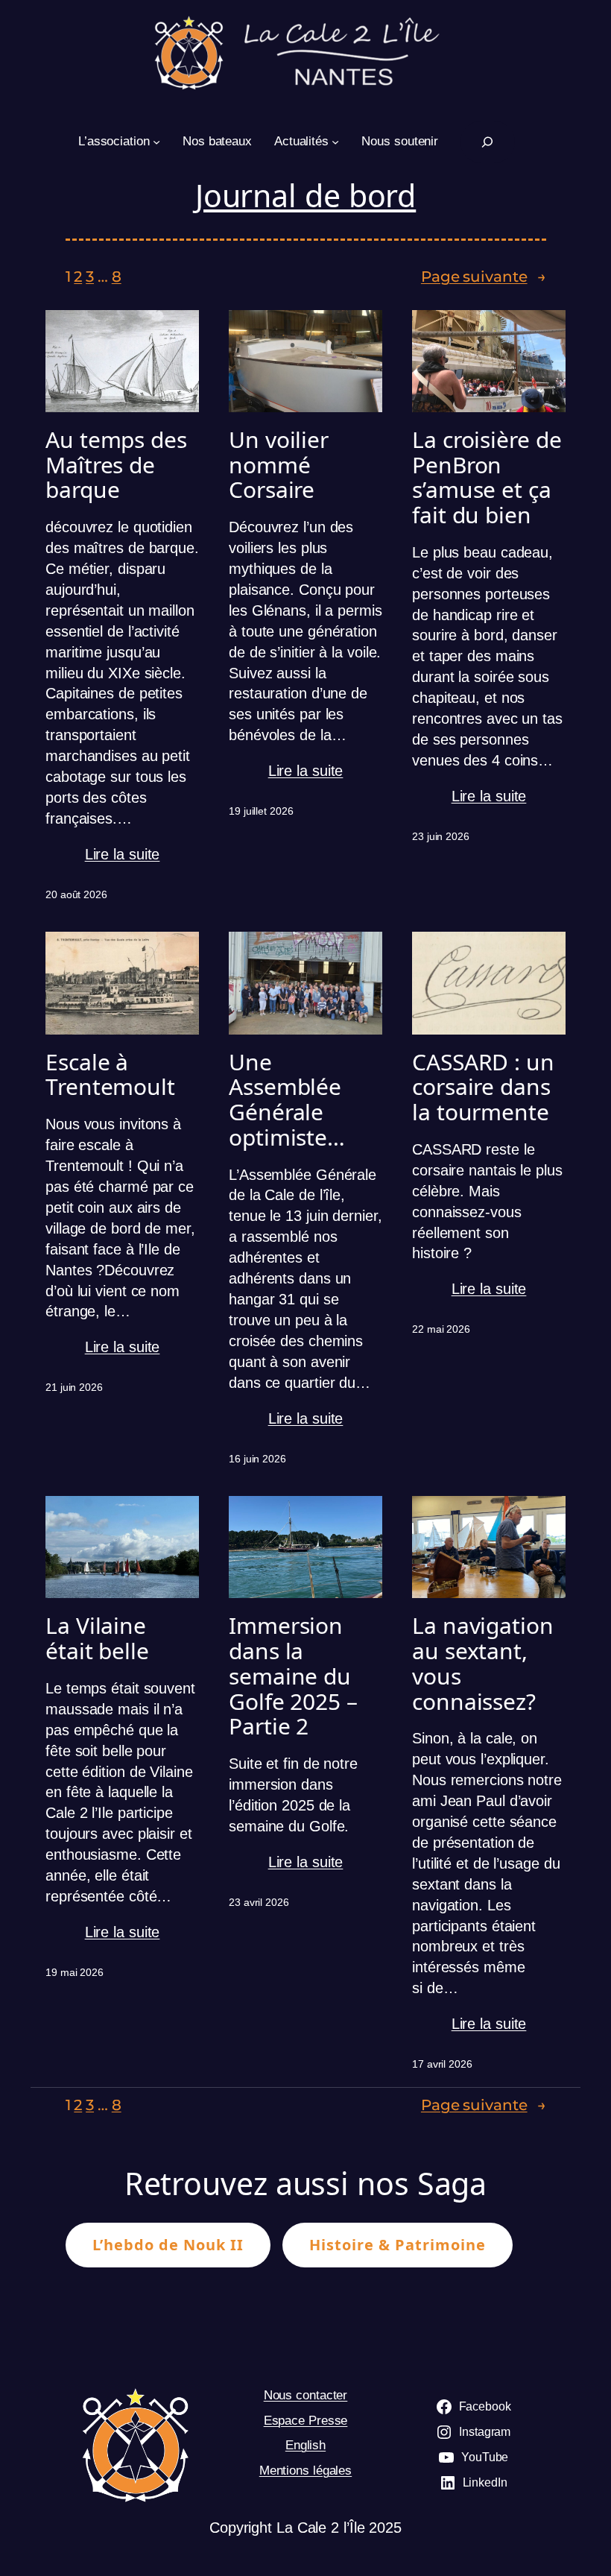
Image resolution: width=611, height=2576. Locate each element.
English (305, 2445)
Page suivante (484, 277)
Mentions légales (305, 2471)
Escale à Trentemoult (110, 1074)
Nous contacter (306, 2395)
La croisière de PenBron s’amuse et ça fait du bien (487, 477)
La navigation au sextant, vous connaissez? (483, 1663)
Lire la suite (123, 855)
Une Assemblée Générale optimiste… (287, 1100)
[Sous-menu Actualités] (335, 142)
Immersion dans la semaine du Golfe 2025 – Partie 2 (293, 1676)
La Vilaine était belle (97, 1638)
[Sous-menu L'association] (156, 142)
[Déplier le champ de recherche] (488, 142)
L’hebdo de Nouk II (168, 2245)
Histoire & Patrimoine (398, 2245)
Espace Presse (306, 2421)
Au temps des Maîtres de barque (116, 465)
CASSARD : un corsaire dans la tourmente (483, 1087)
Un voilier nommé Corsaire (279, 465)
